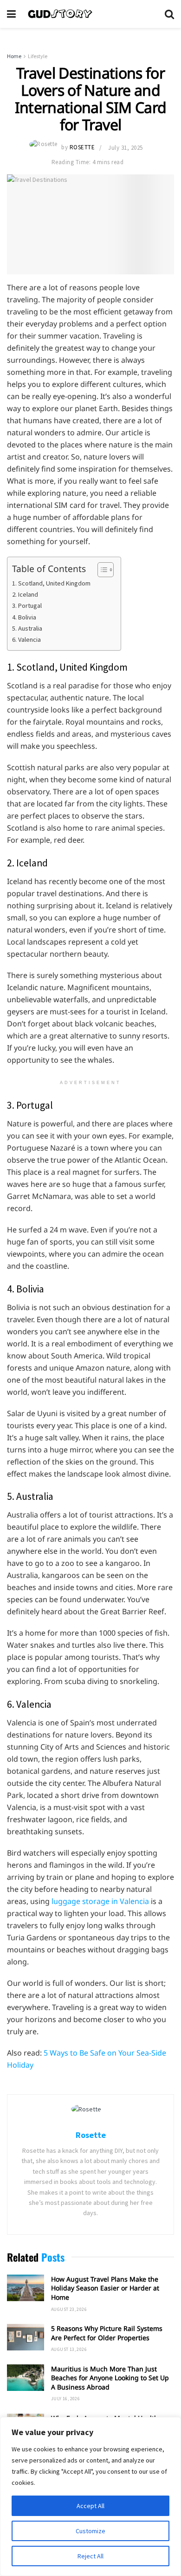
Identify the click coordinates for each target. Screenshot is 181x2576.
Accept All (90, 2506)
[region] (90, 2496)
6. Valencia (26, 639)
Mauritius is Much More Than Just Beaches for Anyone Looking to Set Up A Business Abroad (110, 2378)
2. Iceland (25, 594)
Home (14, 56)
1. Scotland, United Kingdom (51, 583)
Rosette (82, 148)
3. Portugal (27, 606)
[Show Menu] (11, 14)
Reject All (90, 2556)
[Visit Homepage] (90, 14)
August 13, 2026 (69, 2349)
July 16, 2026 (65, 2399)
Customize (90, 2531)
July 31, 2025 (126, 148)
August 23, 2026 (69, 2309)
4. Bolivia (24, 617)
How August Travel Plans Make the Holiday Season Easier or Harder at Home (105, 2288)
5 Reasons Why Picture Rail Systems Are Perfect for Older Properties (107, 2333)
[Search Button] (169, 14)
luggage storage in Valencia (101, 1901)
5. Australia (27, 628)
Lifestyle (38, 56)
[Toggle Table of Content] (101, 570)
